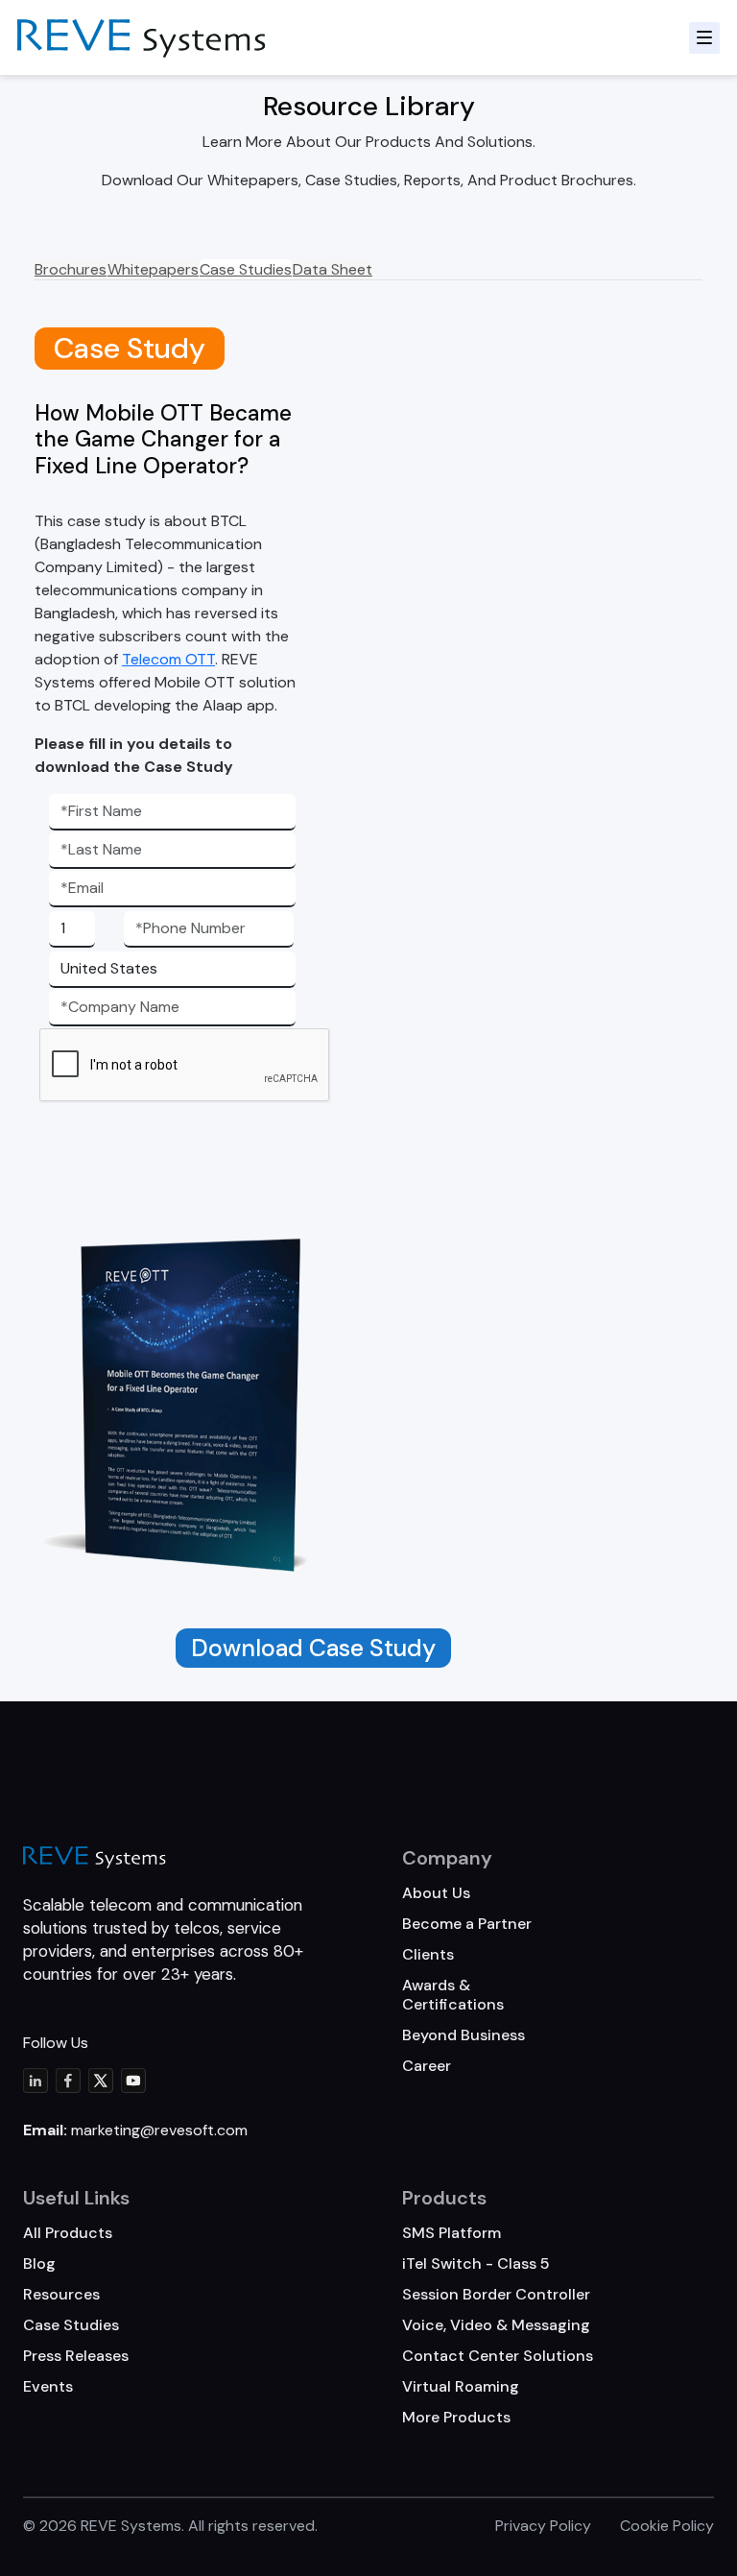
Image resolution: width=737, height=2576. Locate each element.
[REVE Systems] (95, 1857)
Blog (39, 2263)
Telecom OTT (168, 659)
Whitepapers (153, 269)
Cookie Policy (667, 2526)
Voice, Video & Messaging (496, 2325)
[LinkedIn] (36, 2081)
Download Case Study (313, 1648)
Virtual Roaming (461, 2386)
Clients (428, 1954)
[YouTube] (133, 2081)
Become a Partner (467, 1924)
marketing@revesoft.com (159, 2130)
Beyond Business (464, 2035)
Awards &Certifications (453, 1995)
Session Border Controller (496, 2294)
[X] (101, 2081)
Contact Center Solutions (498, 2356)
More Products (456, 2417)
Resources (61, 2294)
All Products (68, 2233)
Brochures (71, 269)
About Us (436, 1893)
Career (427, 2066)
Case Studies (246, 269)
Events (48, 2386)
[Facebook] (68, 2081)
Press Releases (76, 2356)
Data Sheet (333, 269)
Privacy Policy (543, 2526)
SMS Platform (452, 2233)
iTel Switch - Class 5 (476, 2263)
